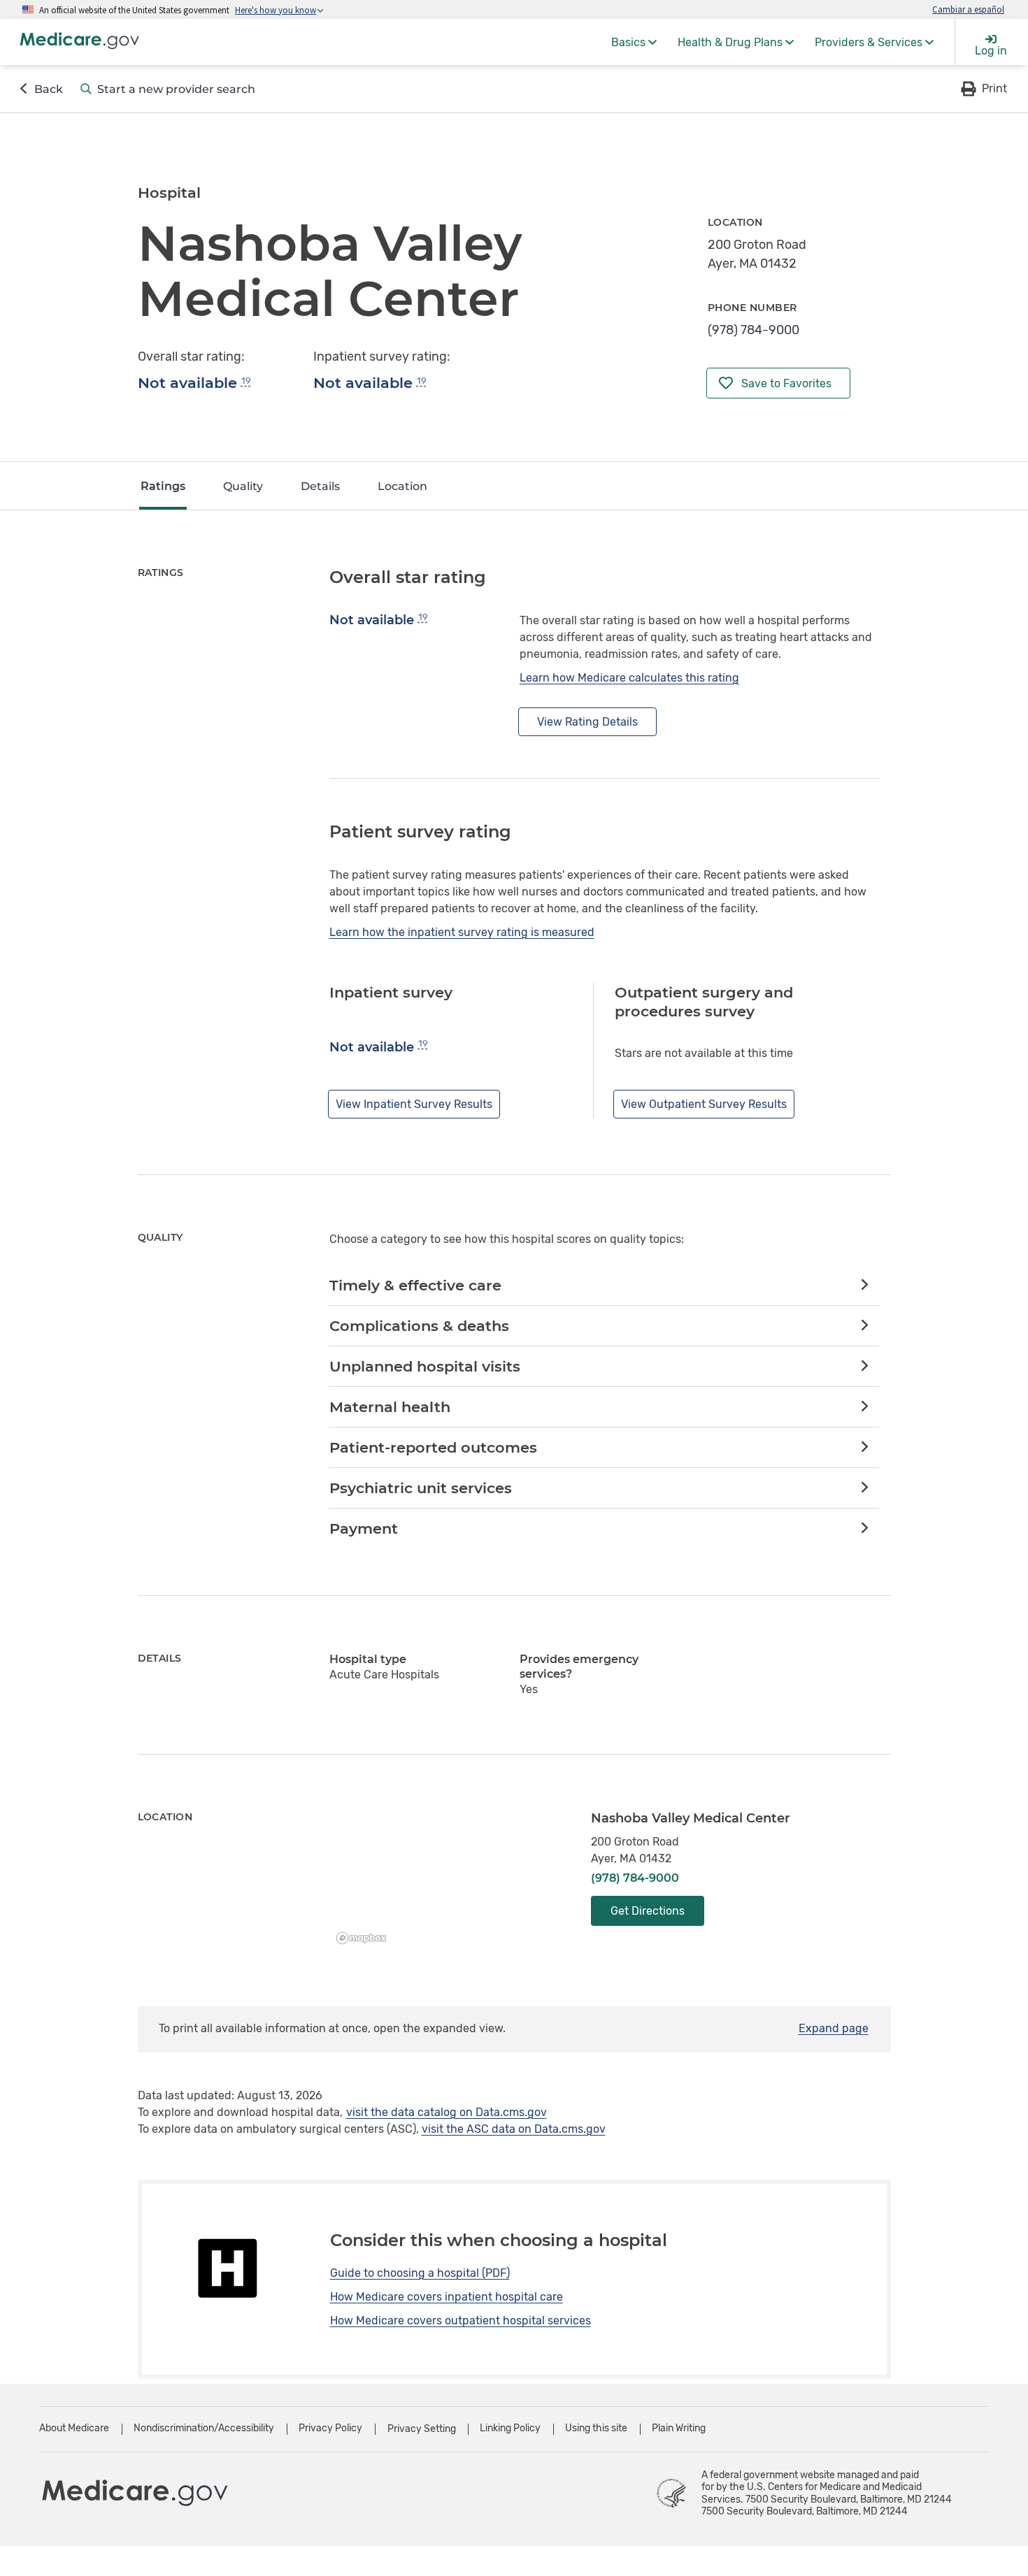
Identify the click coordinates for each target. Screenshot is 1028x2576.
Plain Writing (679, 2428)
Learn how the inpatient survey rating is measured (462, 932)
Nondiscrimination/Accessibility (204, 2428)
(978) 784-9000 (754, 330)
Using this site (596, 2428)
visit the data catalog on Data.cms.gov (447, 2112)
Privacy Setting (422, 2429)
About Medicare (74, 2428)
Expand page (834, 2028)
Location (402, 486)
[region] (450, 1880)
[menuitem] (634, 42)
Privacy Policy (330, 2428)
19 (246, 381)
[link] (604, 1286)
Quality (243, 486)
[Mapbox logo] (365, 1938)
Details (320, 486)
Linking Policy (510, 2428)
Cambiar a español (968, 9)
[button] (983, 89)
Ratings (163, 486)
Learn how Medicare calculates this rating (629, 678)
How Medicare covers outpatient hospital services (461, 2320)
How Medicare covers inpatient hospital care (447, 2297)
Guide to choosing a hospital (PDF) (420, 2273)
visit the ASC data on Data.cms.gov (514, 2129)
